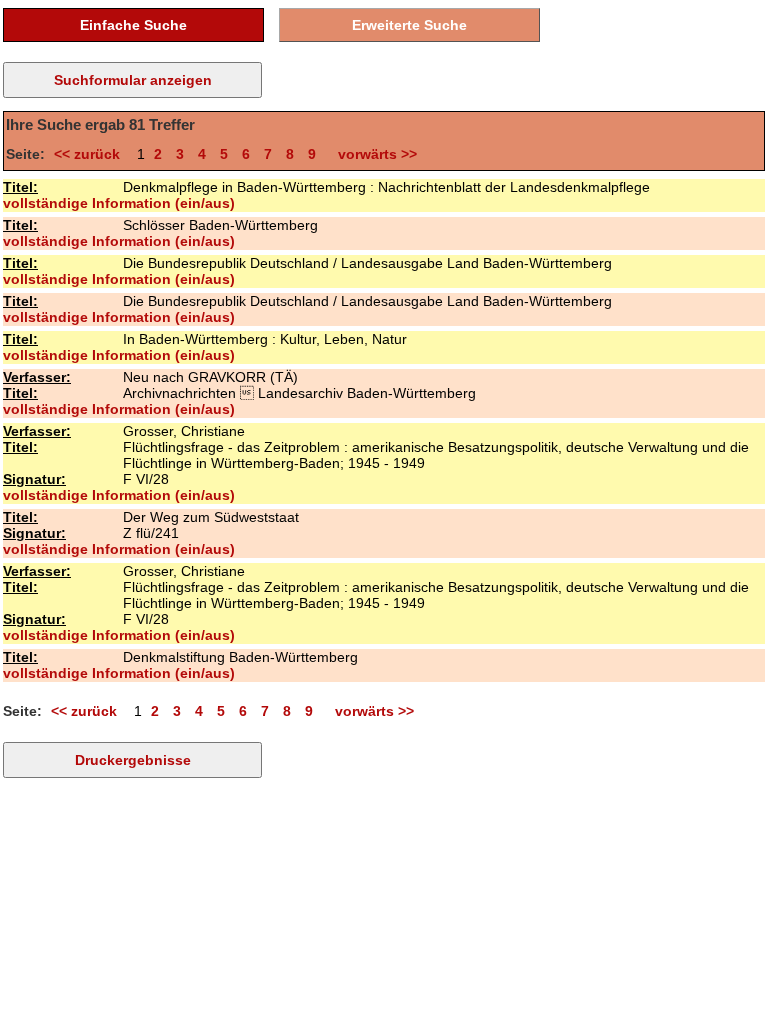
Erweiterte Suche (409, 25)
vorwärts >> (373, 154)
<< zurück (91, 154)
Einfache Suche (133, 25)
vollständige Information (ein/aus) (119, 203)
